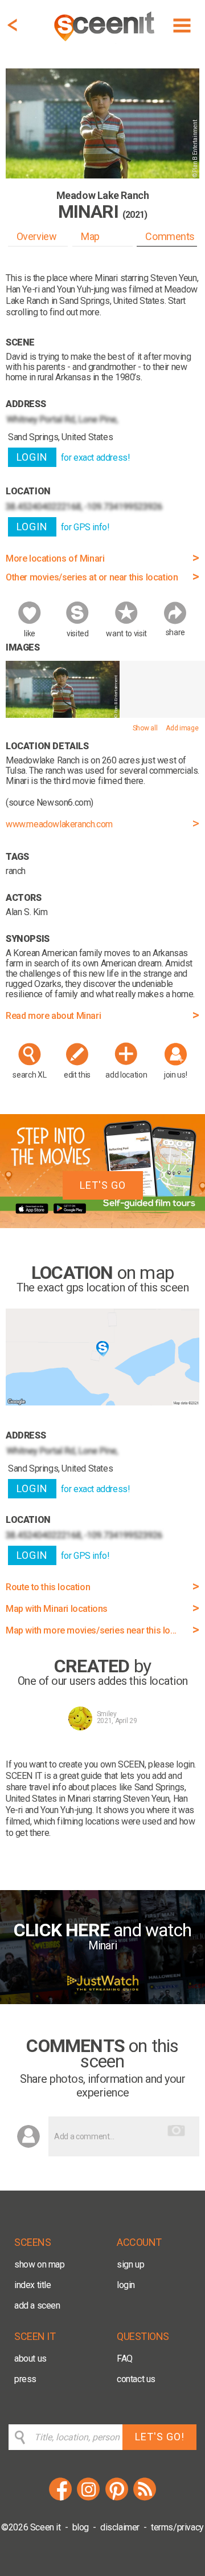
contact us (136, 2379)
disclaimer (120, 2527)
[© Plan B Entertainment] (63, 715)
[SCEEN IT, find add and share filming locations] (105, 43)
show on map (40, 2264)
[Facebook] (60, 2499)
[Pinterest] (117, 2499)
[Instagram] (88, 2499)
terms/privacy (177, 2527)
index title (33, 2285)
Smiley (107, 1714)
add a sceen (37, 2305)
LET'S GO (103, 1185)
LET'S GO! (160, 2437)
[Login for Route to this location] (102, 1402)
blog (81, 2527)
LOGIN (32, 457)
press (25, 2379)
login (126, 2285)
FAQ (125, 2358)
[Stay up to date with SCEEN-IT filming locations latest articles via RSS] (145, 2499)
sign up (130, 2264)
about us (30, 2358)
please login (171, 1764)
